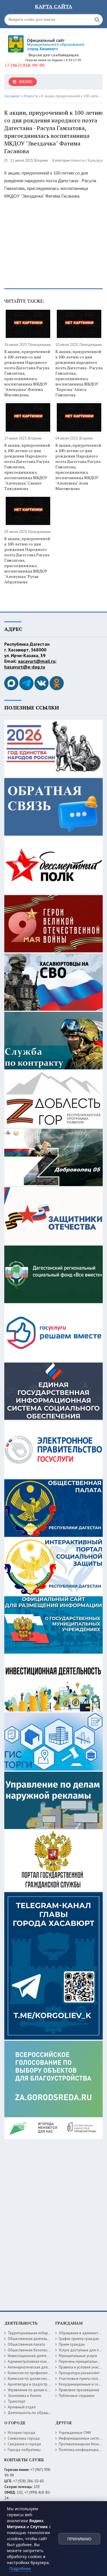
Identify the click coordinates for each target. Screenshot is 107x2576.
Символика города (24, 2438)
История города (21, 2433)
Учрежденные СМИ (75, 2433)
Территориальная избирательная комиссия (44, 2333)
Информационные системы (81, 2438)
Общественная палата (26, 2344)
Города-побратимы (24, 2450)
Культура (95, 160)
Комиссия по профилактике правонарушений (45, 2373)
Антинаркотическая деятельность (36, 2367)
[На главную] (47, 42)
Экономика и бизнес (25, 2396)
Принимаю (79, 2539)
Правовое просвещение (79, 2390)
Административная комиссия (32, 2361)
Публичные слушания (77, 2396)
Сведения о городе (24, 2444)
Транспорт (17, 2401)
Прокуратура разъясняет (79, 2373)
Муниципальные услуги (78, 2356)
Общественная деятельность (32, 2339)
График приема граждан (79, 2339)
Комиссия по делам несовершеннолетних (43, 2379)
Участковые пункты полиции (82, 2379)
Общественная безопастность (33, 2350)
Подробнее (20, 2568)
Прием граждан (72, 2344)
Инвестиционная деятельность (34, 2356)
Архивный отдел (22, 2407)
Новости (78, 160)
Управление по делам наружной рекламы (42, 2390)
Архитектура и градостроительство (37, 2384)
